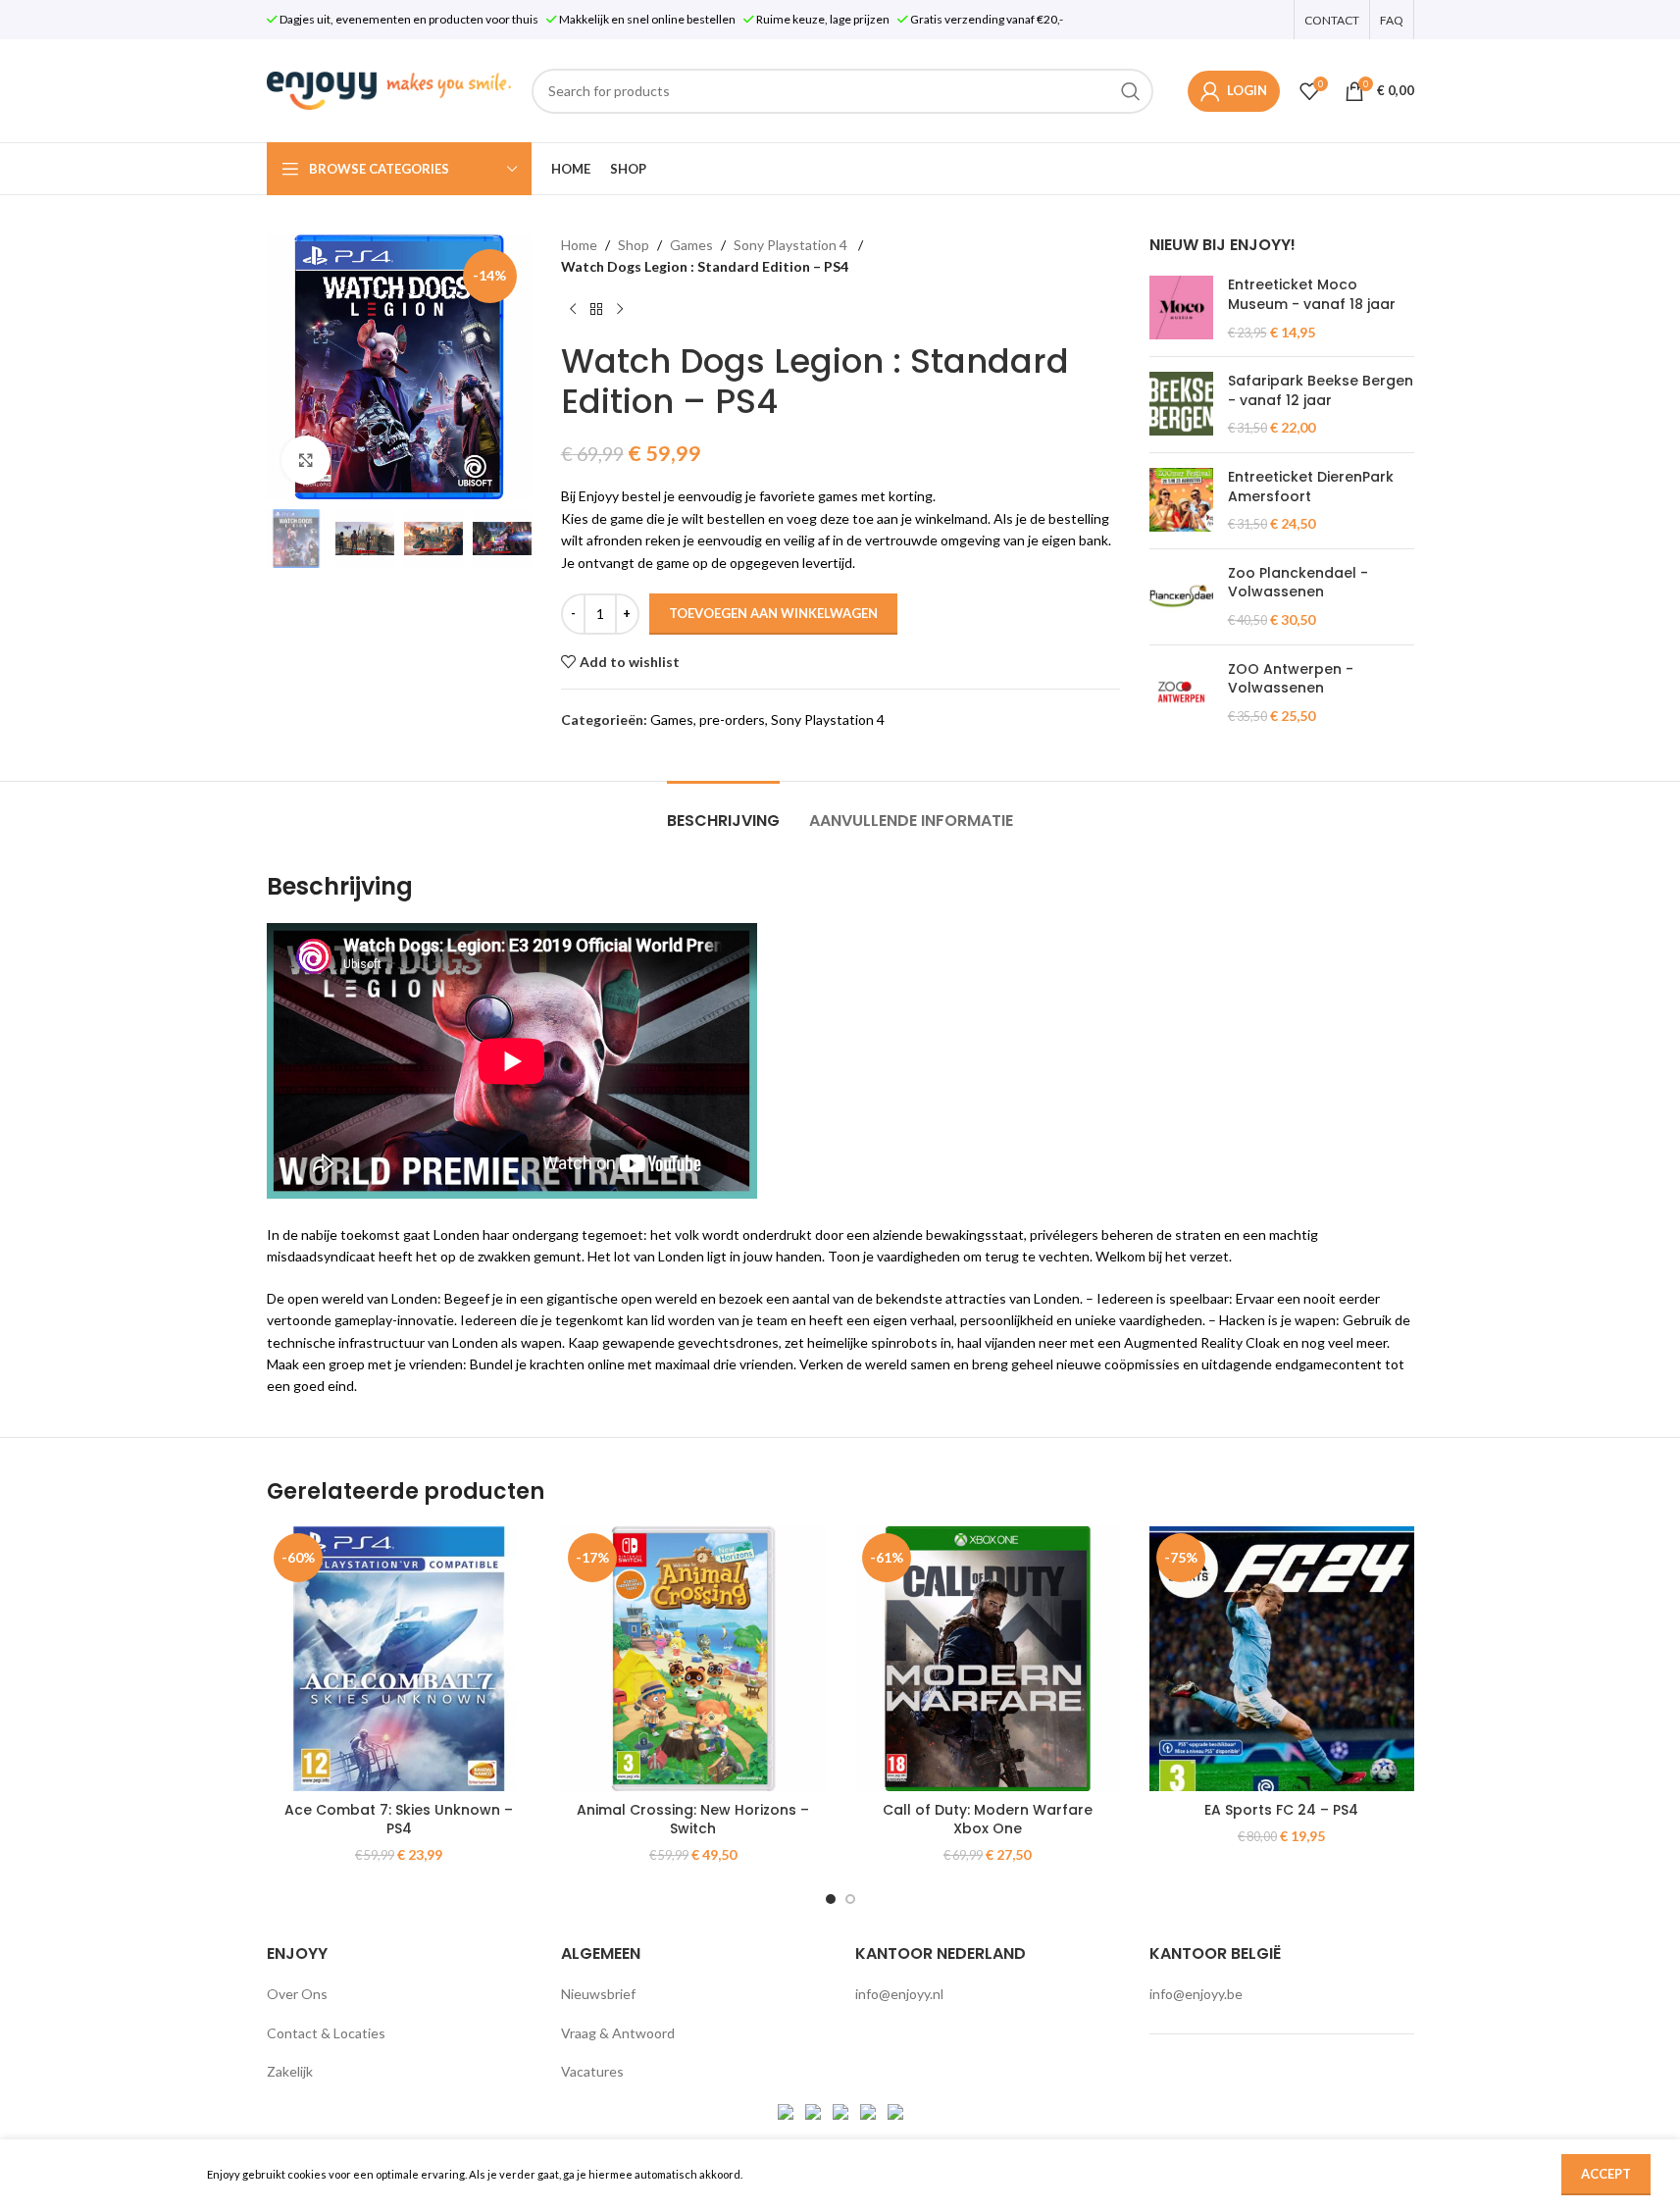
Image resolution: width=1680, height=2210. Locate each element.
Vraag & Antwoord (618, 2033)
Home (579, 245)
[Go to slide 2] (850, 1899)
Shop (634, 245)
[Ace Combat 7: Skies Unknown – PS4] (399, 1659)
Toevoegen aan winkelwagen (773, 613)
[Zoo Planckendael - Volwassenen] (1181, 597)
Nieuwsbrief (598, 1994)
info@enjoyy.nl (899, 1994)
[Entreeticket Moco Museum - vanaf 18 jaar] (1181, 308)
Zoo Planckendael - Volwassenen (1298, 583)
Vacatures (592, 2071)
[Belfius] (895, 2110)
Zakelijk (290, 2071)
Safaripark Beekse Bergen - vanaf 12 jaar (1321, 391)
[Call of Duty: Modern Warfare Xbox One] (988, 1659)
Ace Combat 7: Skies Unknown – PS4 (399, 1820)
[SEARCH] (1131, 91)
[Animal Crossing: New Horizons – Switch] (693, 1659)
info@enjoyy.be (1196, 1994)
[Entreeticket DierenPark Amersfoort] (1181, 501)
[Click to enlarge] (306, 460)
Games (691, 245)
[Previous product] (573, 310)
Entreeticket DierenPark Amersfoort (1311, 487)
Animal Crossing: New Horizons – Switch (693, 1820)
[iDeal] (787, 2110)
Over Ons (297, 1994)
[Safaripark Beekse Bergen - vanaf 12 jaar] (1181, 405)
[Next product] (620, 310)
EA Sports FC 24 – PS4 (1281, 1810)
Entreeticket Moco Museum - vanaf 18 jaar (1312, 295)
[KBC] (869, 2110)
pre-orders (732, 720)
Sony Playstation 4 (792, 245)
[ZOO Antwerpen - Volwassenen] (1181, 693)
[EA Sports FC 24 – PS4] (1282, 1659)
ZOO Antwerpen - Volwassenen (1291, 679)
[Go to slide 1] (831, 1899)
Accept (1606, 2174)
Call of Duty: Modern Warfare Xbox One (988, 1820)
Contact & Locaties (326, 2033)
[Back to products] (596, 310)
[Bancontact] (815, 2110)
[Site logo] (389, 89)
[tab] (723, 811)
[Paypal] (842, 2110)
